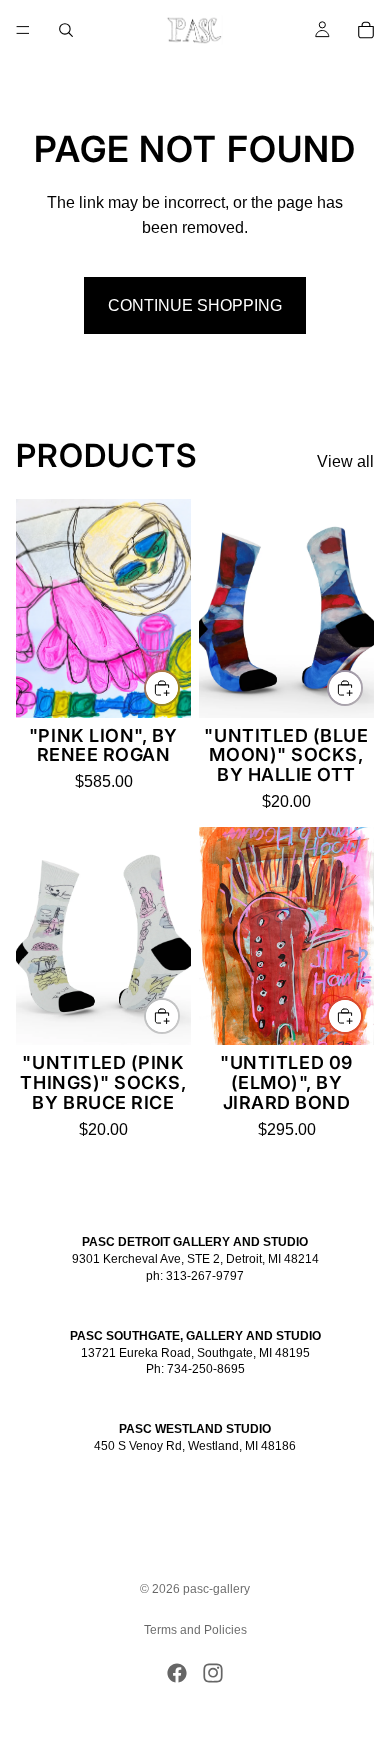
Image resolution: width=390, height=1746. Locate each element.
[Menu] (23, 30)
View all (345, 461)
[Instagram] (213, 1673)
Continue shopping (195, 305)
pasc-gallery (216, 1589)
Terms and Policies (195, 1630)
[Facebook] (177, 1673)
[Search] (66, 30)
